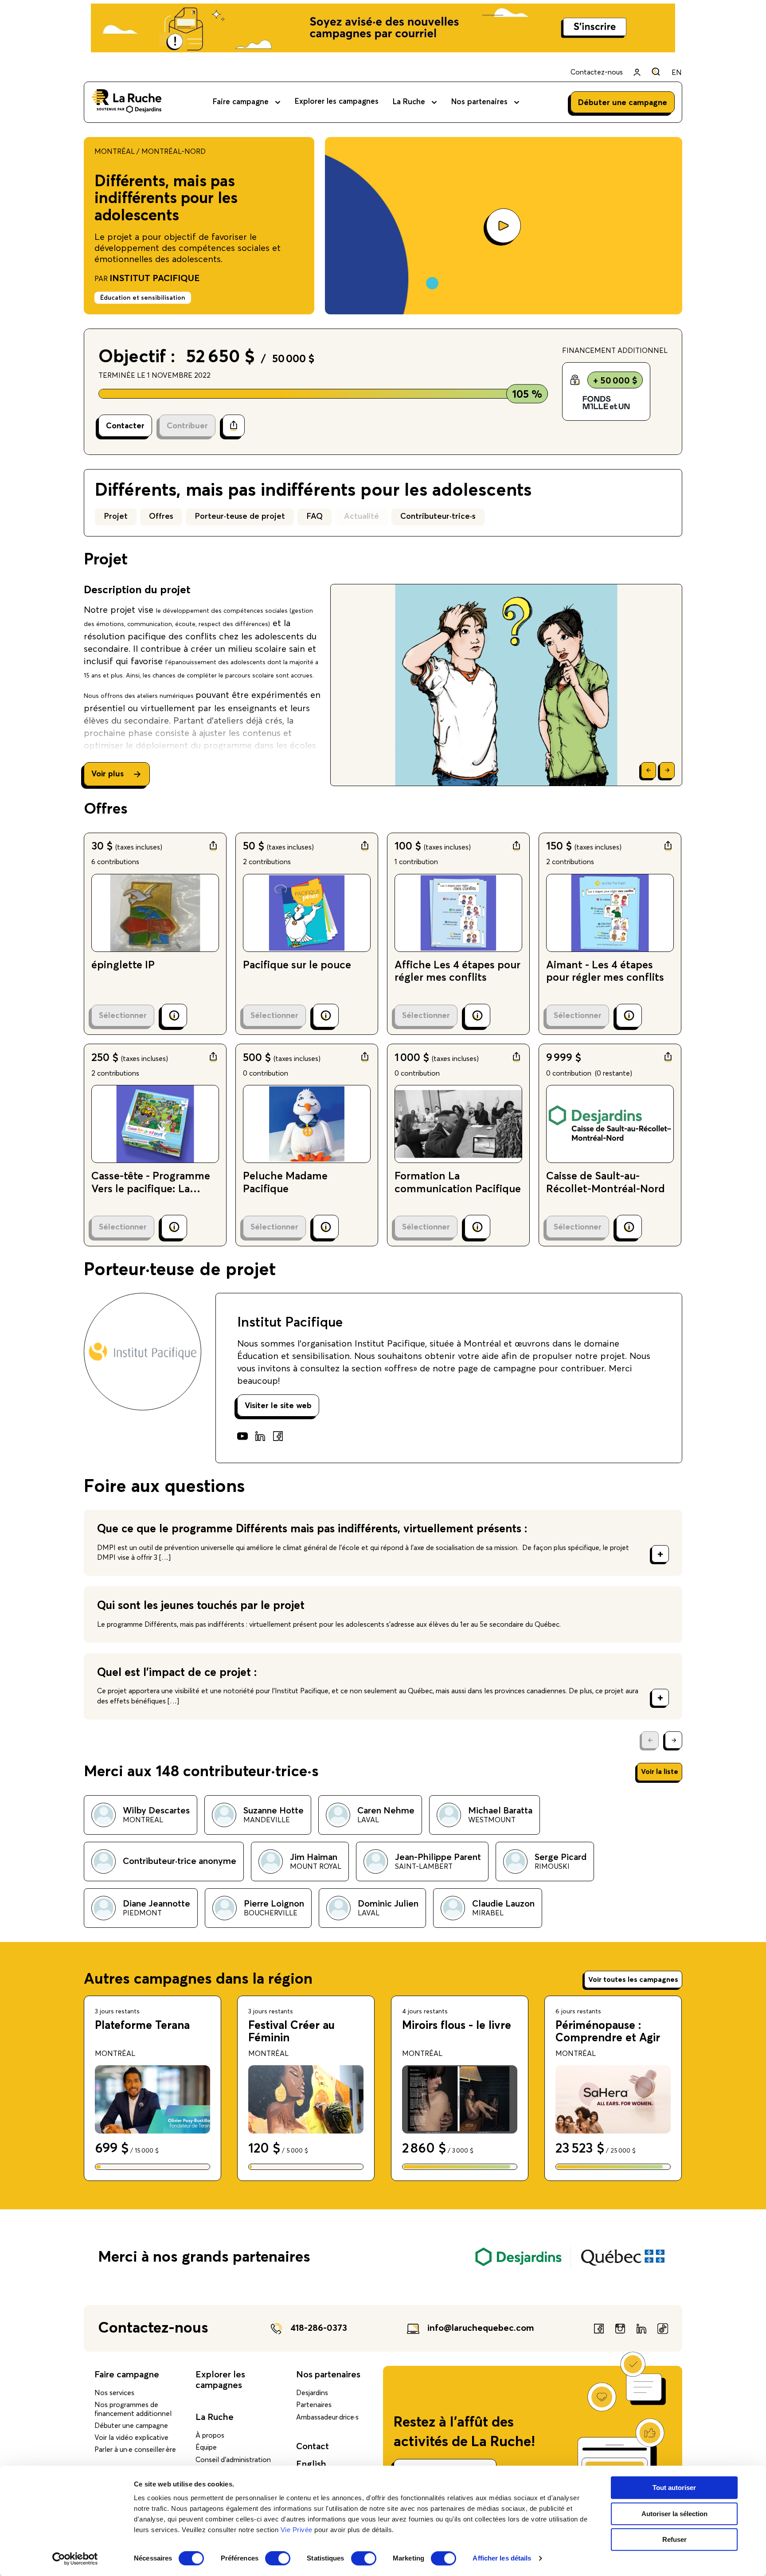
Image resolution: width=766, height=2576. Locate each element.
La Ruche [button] (409, 102)
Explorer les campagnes (337, 102)
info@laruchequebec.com (481, 2328)
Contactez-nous (597, 72)
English (311, 2464)
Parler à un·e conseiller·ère (135, 2450)
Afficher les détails (502, 2558)
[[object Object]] (656, 72)
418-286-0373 (319, 2328)
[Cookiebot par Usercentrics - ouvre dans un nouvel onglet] (75, 2559)
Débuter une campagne (131, 2426)
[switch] (278, 2558)
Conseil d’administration (233, 2460)
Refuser (674, 2539)
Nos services (114, 2393)
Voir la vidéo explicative (131, 2438)
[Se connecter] (637, 72)
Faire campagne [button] (241, 102)
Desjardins (312, 2393)
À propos (210, 2435)
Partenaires (314, 2405)
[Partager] (234, 426)
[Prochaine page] (674, 1740)
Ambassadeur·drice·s (327, 2417)
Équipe (206, 2447)
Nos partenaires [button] (479, 102)
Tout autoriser (674, 2488)
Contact (313, 2447)
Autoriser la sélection (674, 2514)
